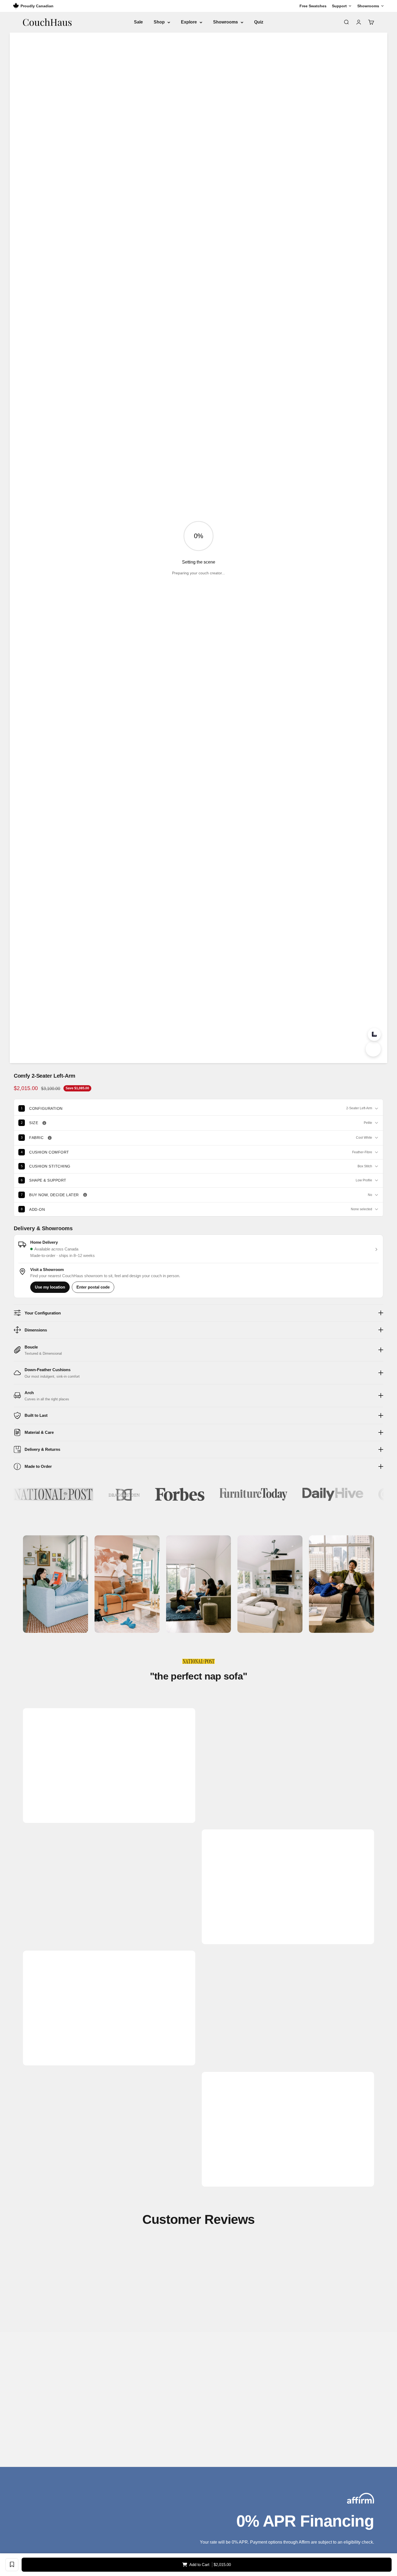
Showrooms (226, 22)
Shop (159, 22)
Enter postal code (93, 1287)
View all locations (51, 2446)
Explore (189, 22)
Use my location (50, 1287)
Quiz (259, 22)
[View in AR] (373, 1049)
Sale (138, 22)
